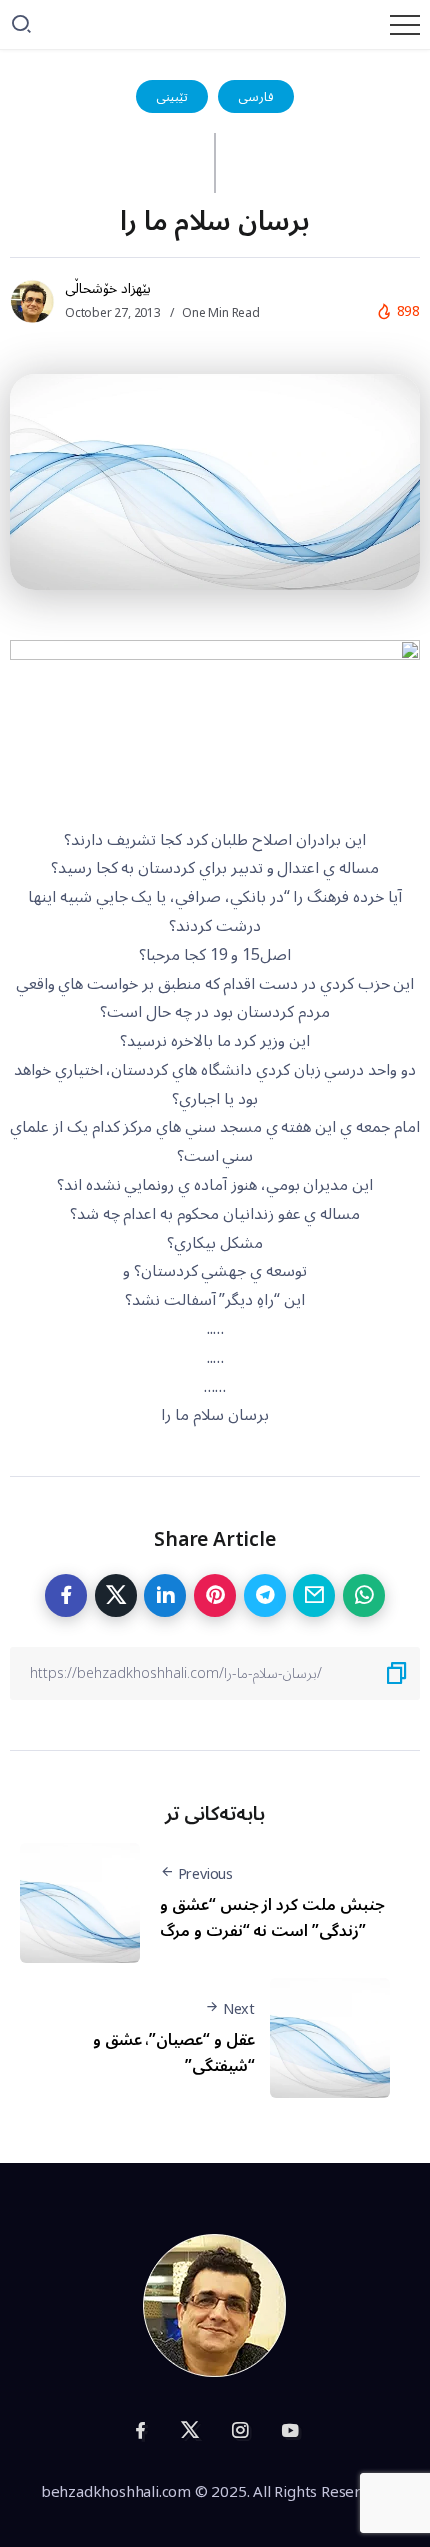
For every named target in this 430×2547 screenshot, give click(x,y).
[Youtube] (290, 2430)
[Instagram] (240, 2430)
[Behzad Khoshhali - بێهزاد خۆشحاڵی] (215, 2305)
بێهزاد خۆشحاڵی (108, 288)
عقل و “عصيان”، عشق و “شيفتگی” (174, 2053)
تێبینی (172, 96)
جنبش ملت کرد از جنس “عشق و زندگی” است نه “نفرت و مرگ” (272, 1918)
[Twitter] (190, 2430)
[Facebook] (140, 2430)
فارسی (256, 96)
